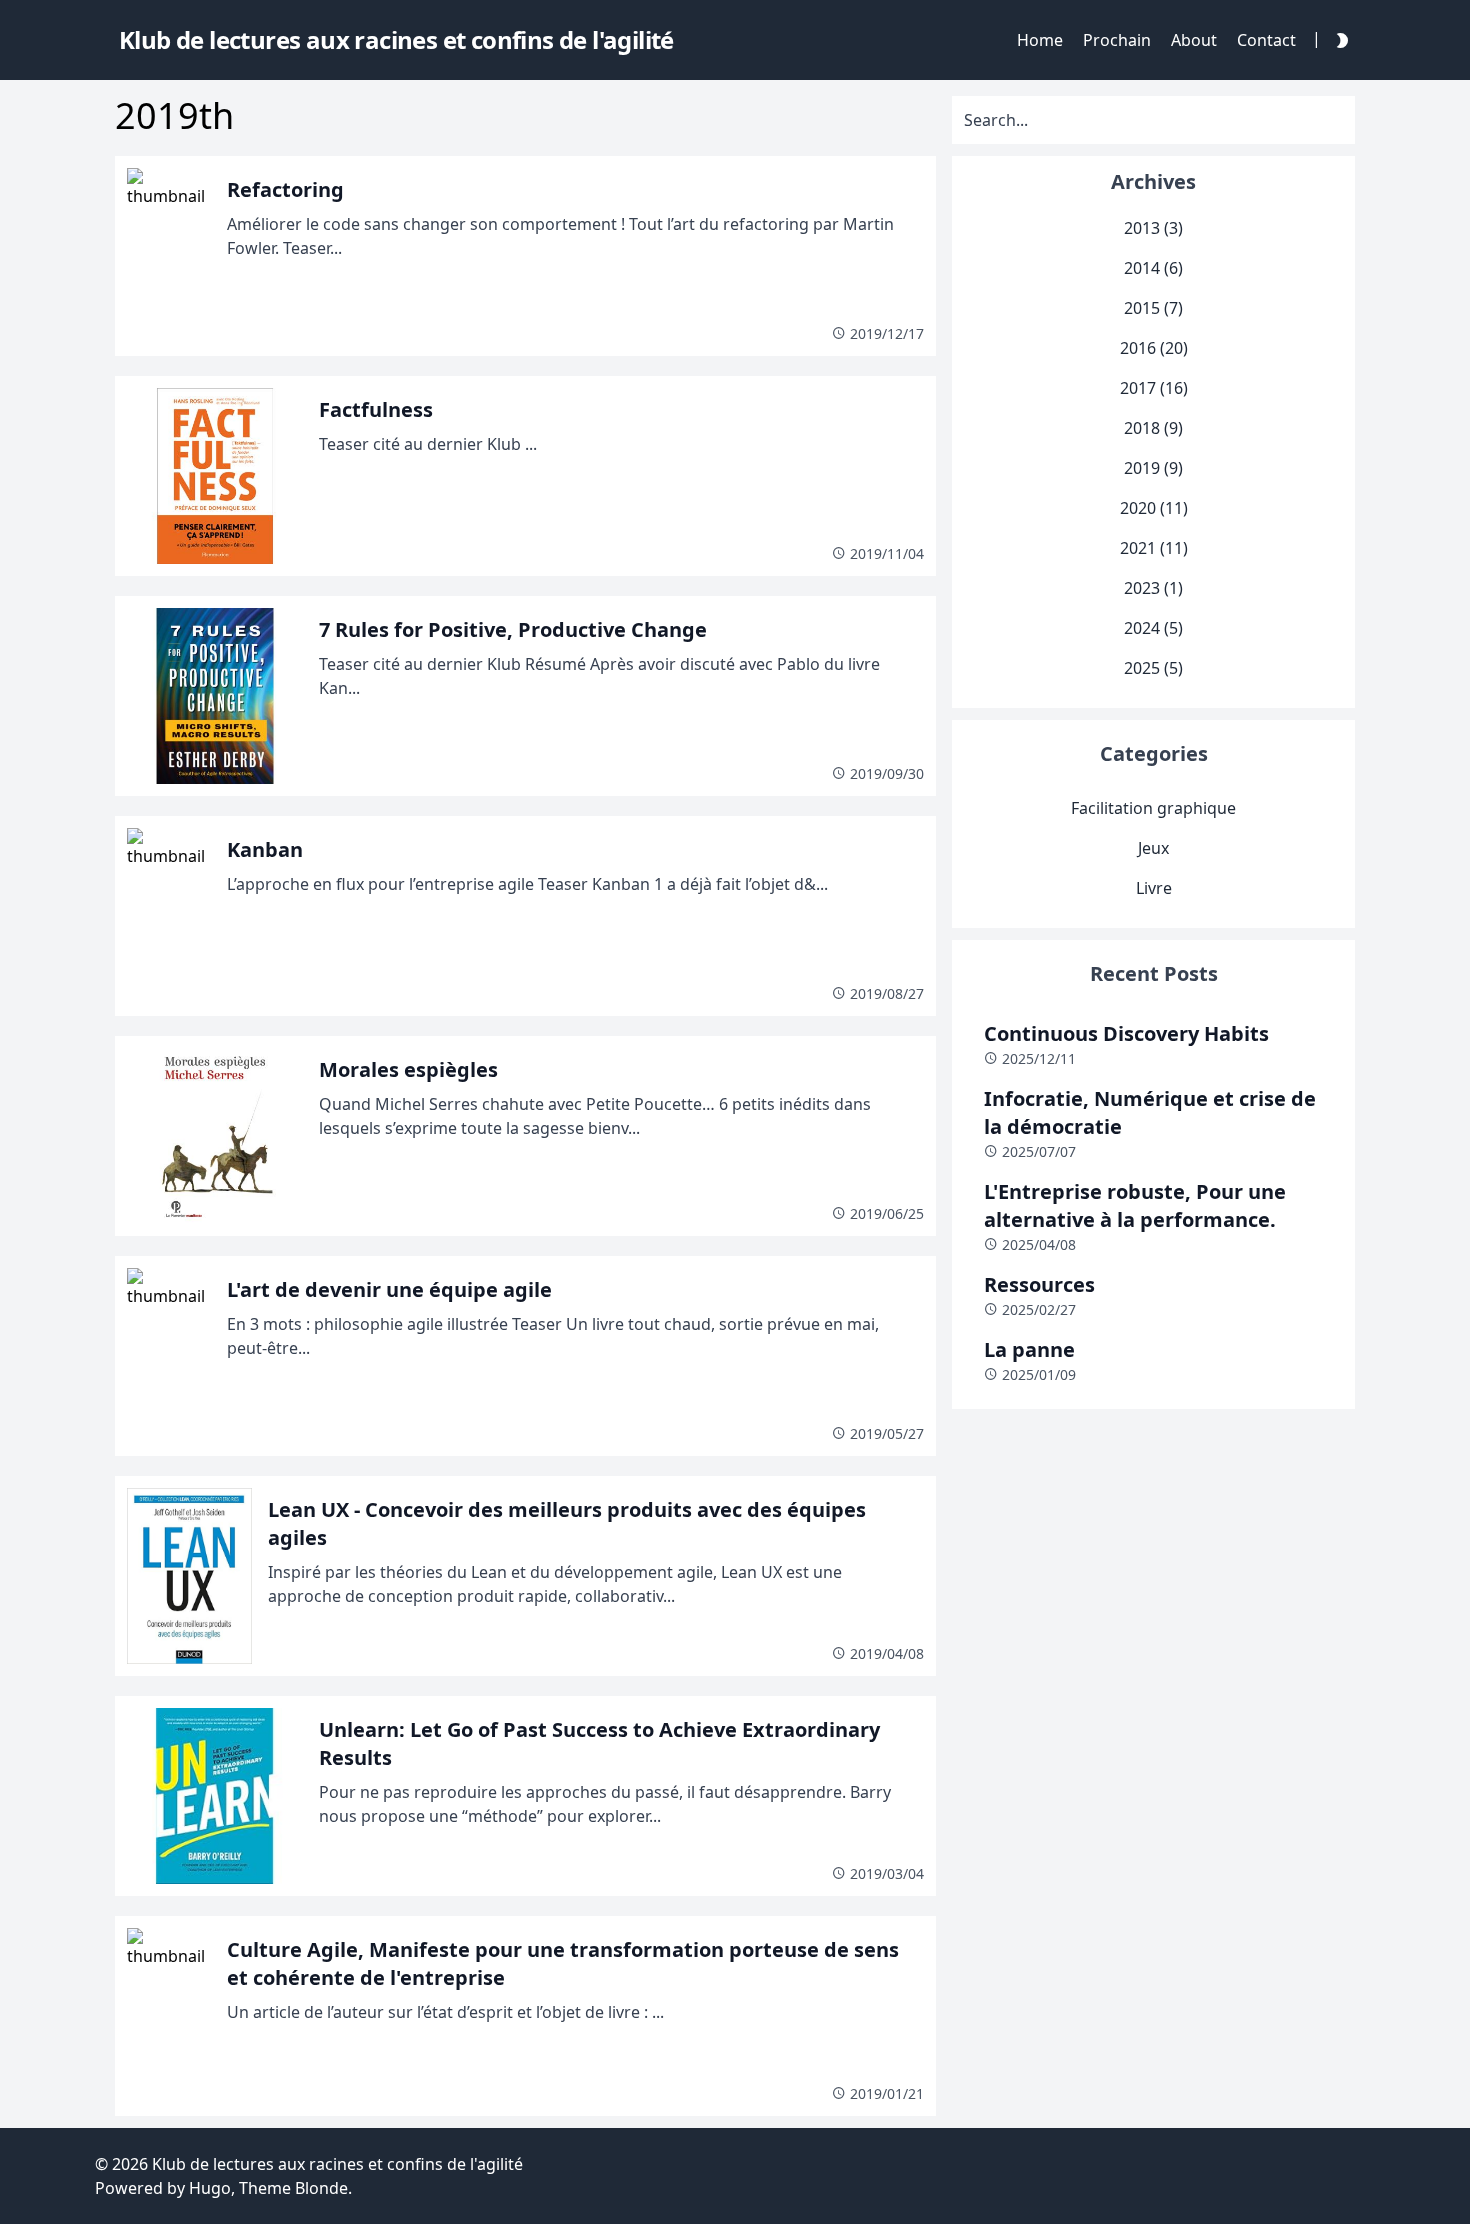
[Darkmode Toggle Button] (1338, 39)
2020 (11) (1154, 508)
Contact (1266, 40)
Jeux (1153, 848)
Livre (1154, 888)
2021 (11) (1154, 548)
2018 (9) (1153, 428)
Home (1040, 40)
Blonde (321, 2188)
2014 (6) (1153, 268)
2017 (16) (1154, 388)
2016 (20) (1154, 348)
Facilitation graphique (1153, 808)
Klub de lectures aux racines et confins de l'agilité (337, 2164)
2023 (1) (1153, 588)
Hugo (210, 2188)
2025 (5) (1153, 668)
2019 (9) (1153, 468)
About (1194, 40)
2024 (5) (1153, 628)
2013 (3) (1153, 228)
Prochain (1117, 40)
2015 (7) (1153, 308)
